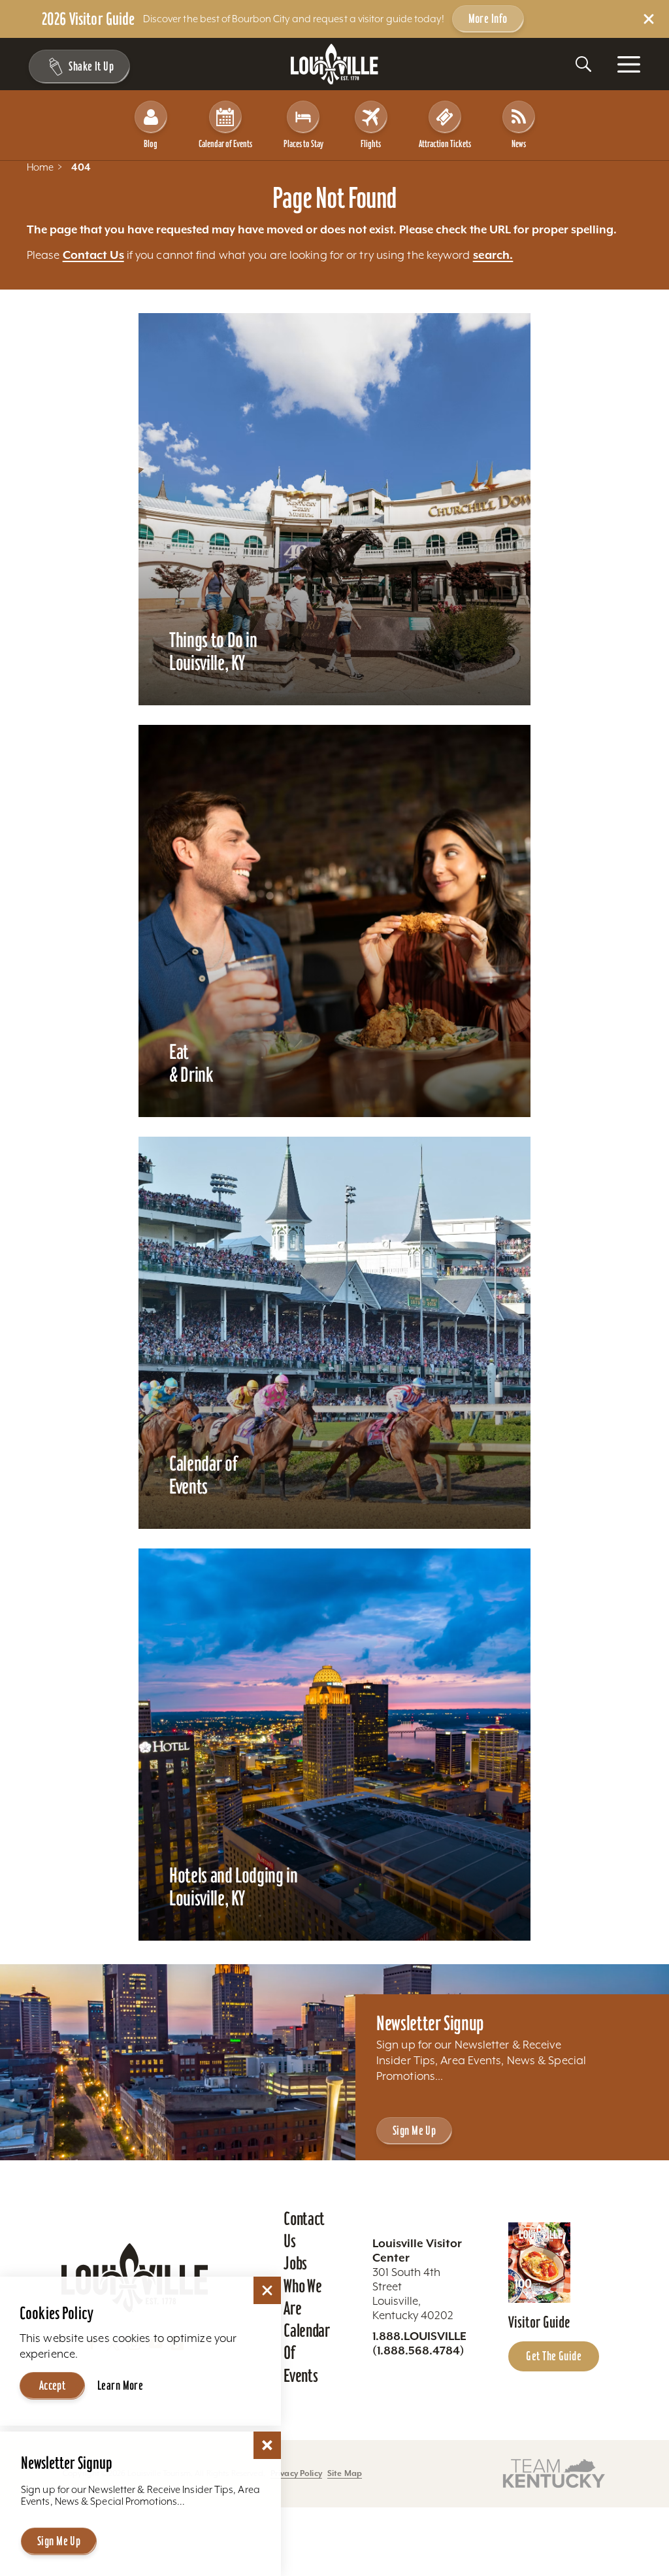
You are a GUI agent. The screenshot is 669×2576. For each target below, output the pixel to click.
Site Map (345, 2473)
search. (493, 255)
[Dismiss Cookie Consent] (267, 2290)
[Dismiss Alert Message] (649, 19)
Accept (53, 2385)
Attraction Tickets (445, 143)
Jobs (295, 2263)
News (519, 143)
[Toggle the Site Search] (583, 64)
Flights (371, 143)
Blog (151, 143)
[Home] (334, 64)
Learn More (120, 2385)
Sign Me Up (414, 2130)
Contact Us (93, 255)
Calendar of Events (225, 143)
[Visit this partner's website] (554, 2472)
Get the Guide (554, 2356)
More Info (488, 18)
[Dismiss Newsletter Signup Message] (267, 2445)
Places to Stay (303, 143)
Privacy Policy (296, 2473)
